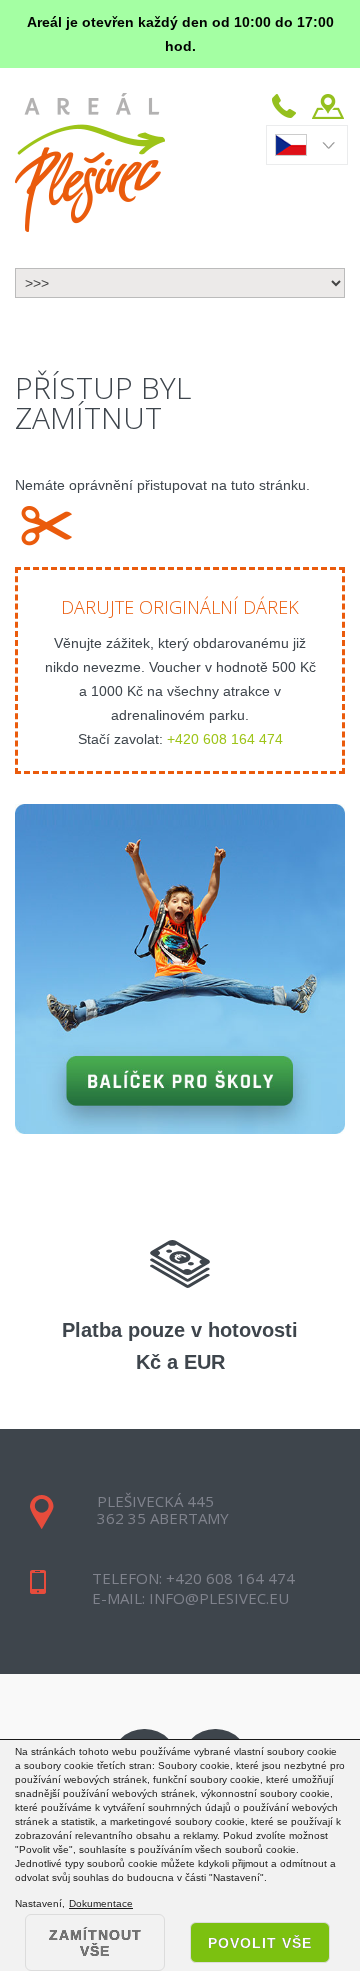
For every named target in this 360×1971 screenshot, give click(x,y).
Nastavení (38, 1903)
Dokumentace (101, 1904)
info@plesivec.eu (217, 1598)
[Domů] (90, 162)
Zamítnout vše (95, 1943)
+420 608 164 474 (225, 739)
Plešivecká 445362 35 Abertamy (163, 1509)
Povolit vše (260, 1943)
